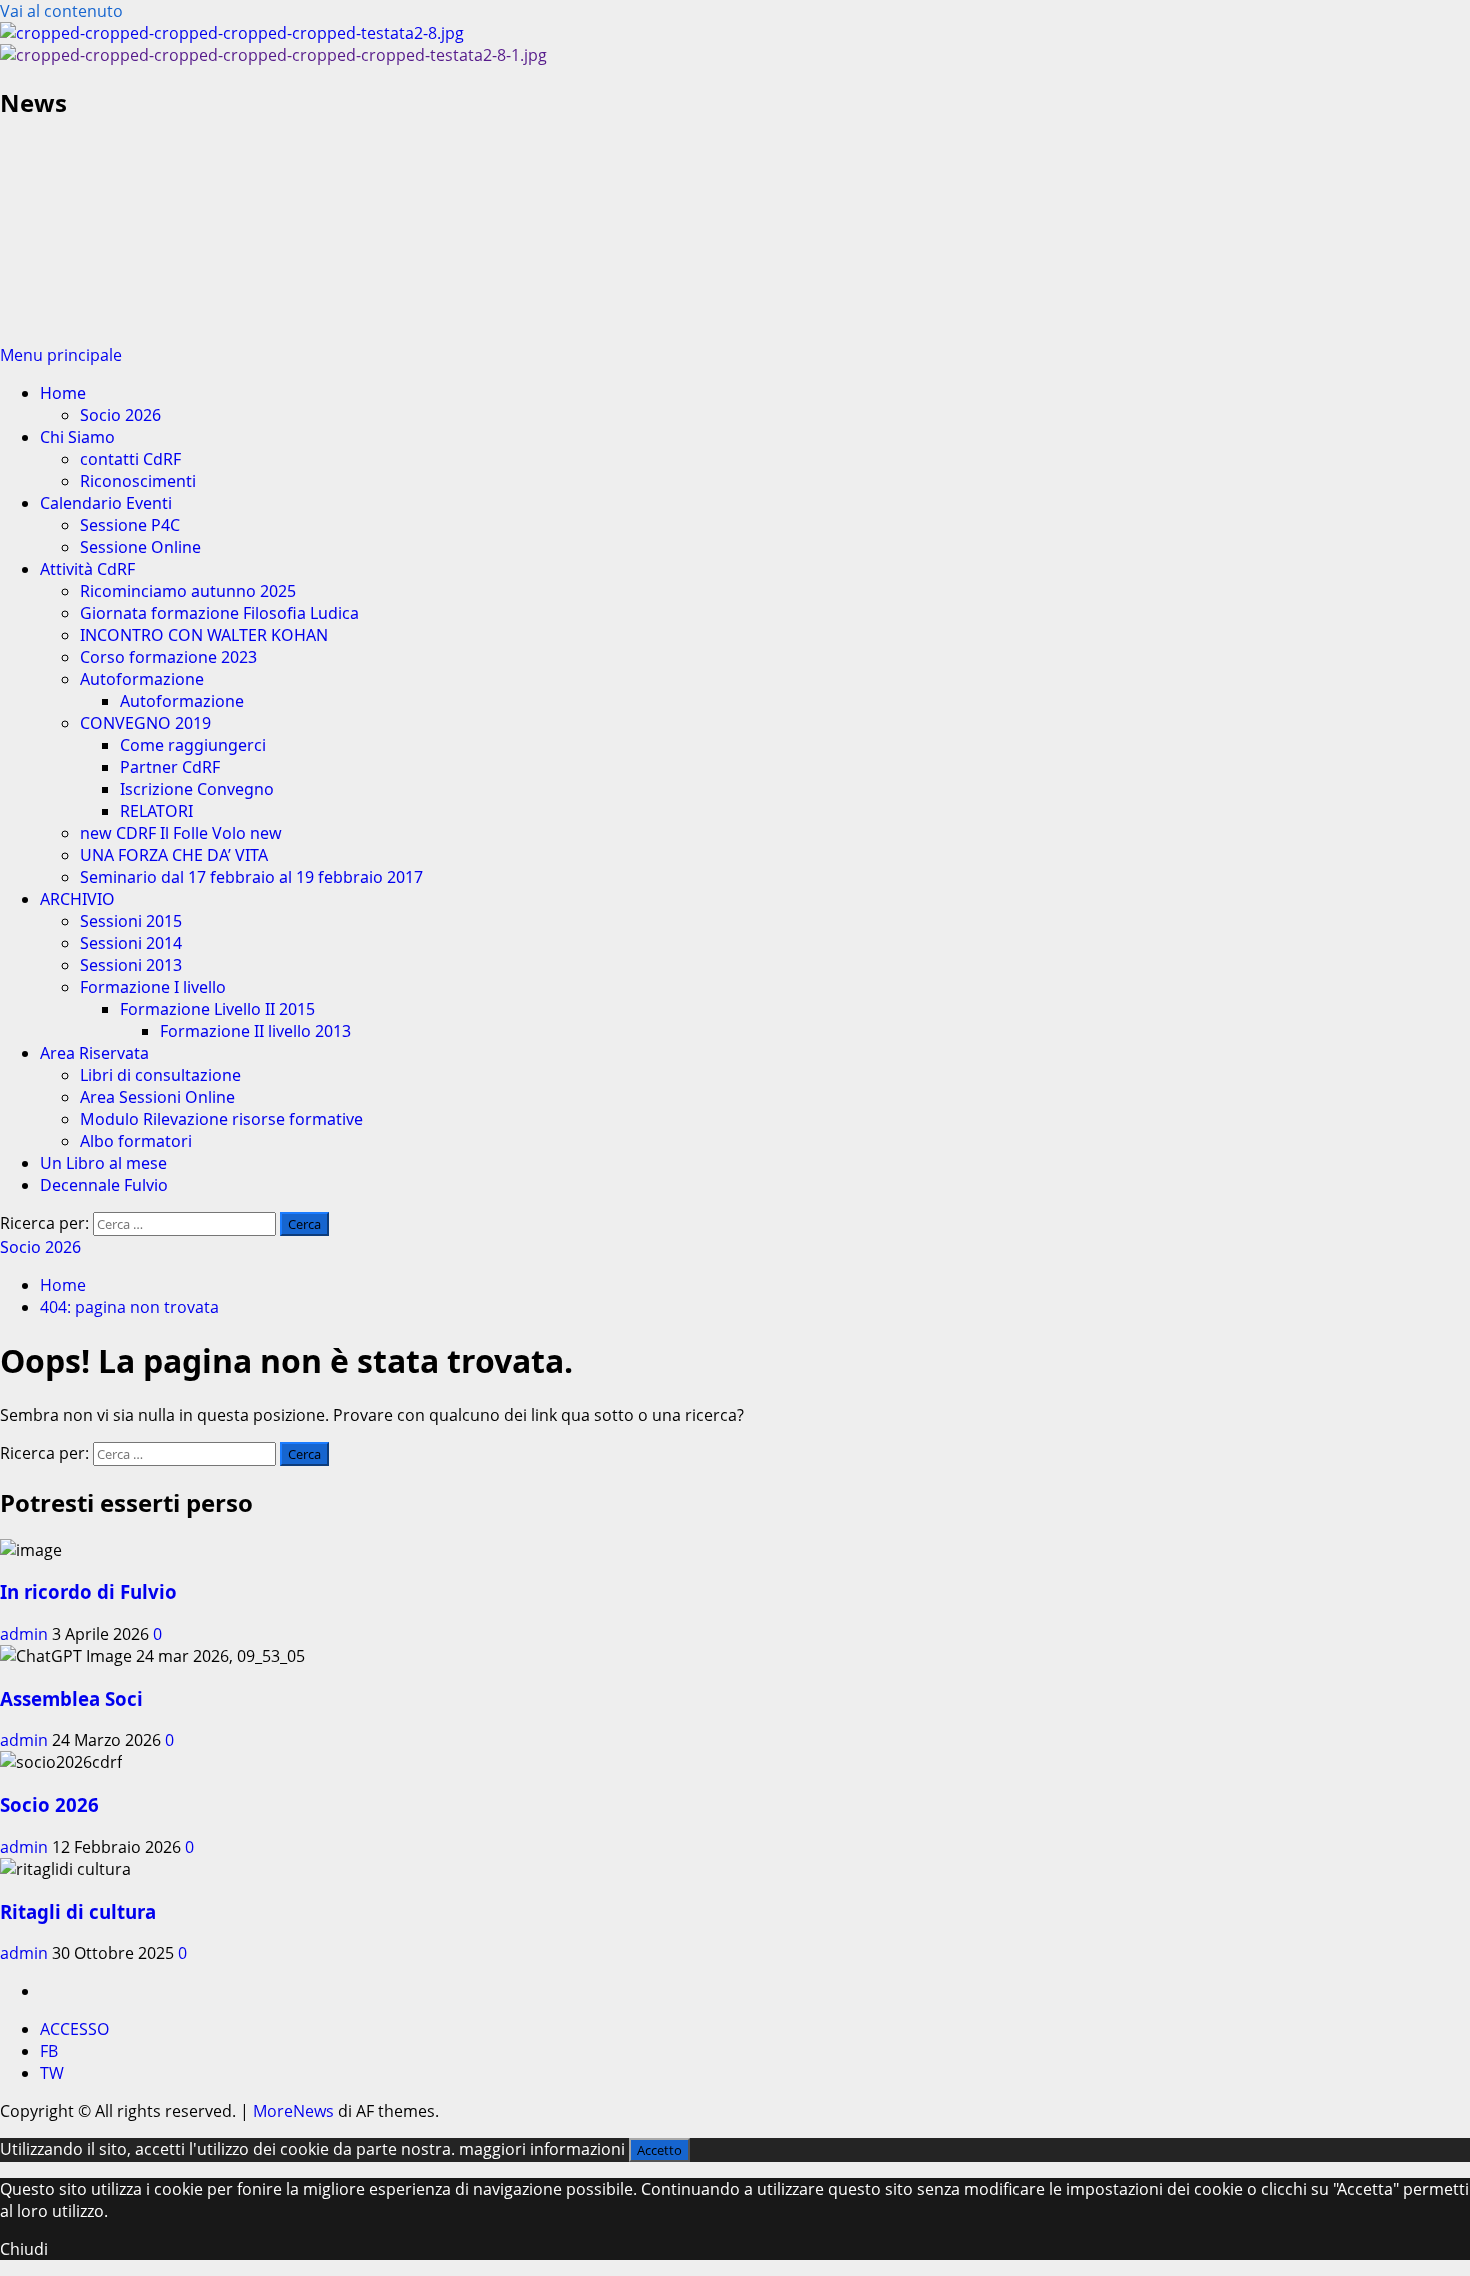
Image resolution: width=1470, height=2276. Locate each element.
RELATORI (156, 811)
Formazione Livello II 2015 (217, 1009)
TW (52, 2073)
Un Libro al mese (103, 1163)
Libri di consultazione (160, 1075)
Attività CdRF (87, 569)
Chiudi (24, 2249)
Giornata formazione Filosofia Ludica (219, 613)
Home (63, 393)
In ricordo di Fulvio (88, 1591)
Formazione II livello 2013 (255, 1031)
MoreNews (293, 2111)
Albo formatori (136, 1141)
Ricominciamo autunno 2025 (188, 591)
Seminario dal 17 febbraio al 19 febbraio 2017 (251, 877)
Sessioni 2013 (131, 965)
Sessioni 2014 (131, 943)
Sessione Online (140, 547)
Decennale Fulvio (104, 1185)
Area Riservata (94, 1053)
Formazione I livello (153, 987)
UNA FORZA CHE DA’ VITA (174, 855)
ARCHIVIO (77, 899)
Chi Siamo (77, 437)
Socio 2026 (120, 415)
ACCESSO (74, 2029)
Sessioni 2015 (131, 921)
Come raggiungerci (193, 745)
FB (49, 2051)
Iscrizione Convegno (197, 789)
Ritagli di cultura (78, 1911)
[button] (61, 355)
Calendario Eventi (106, 503)
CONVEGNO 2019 (145, 723)
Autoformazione (142, 679)
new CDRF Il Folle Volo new (181, 833)
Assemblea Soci (71, 1698)
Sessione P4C (130, 525)
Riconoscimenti (138, 481)
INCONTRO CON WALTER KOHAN (204, 635)
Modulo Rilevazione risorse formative (221, 1119)
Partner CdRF (170, 767)
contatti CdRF (130, 459)
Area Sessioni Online (157, 1097)
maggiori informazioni (542, 2149)
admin (26, 1634)
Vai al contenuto (61, 11)
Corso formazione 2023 (168, 657)
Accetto (659, 2150)
